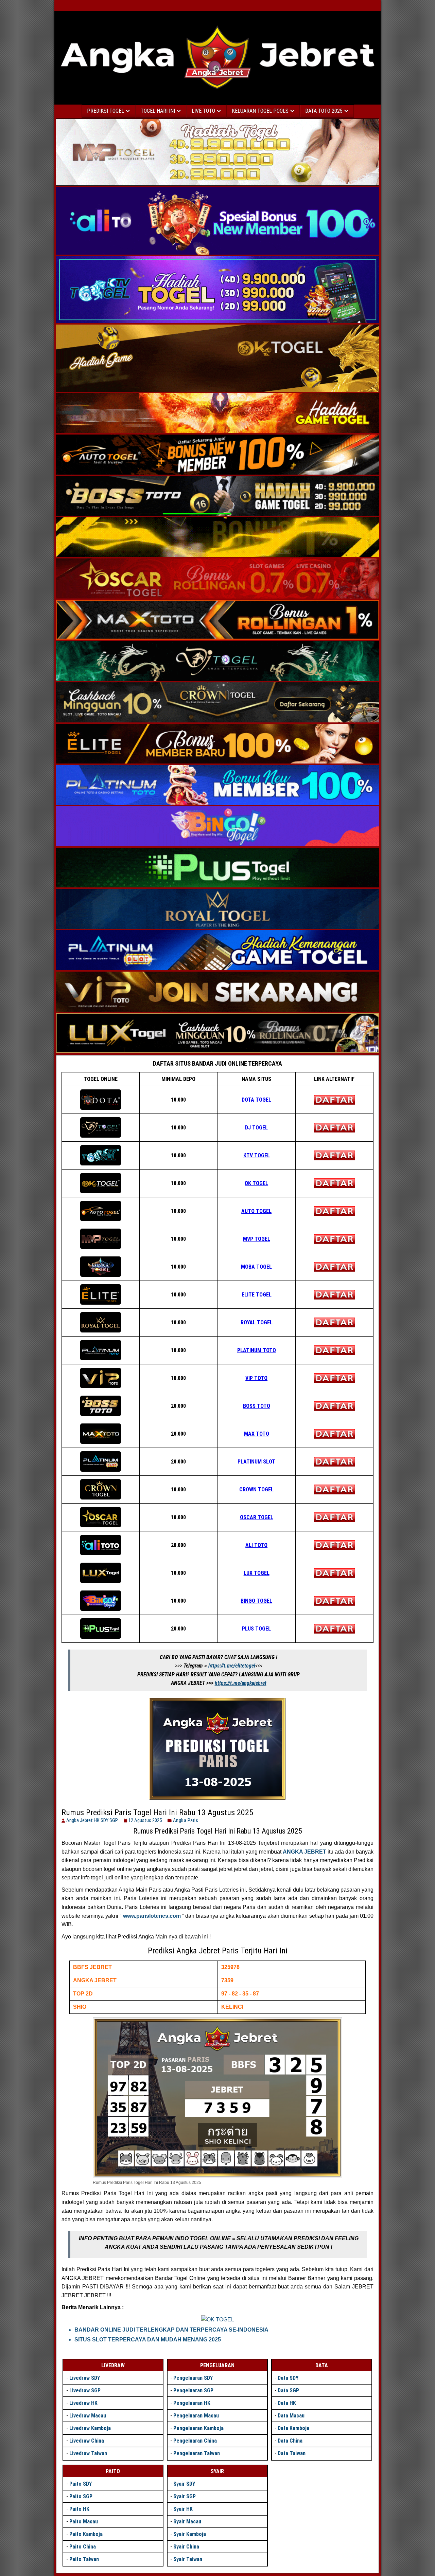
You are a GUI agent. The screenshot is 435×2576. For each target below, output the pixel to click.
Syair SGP (185, 2496)
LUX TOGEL (257, 1573)
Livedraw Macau (88, 2416)
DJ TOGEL (256, 1128)
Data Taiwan (292, 2453)
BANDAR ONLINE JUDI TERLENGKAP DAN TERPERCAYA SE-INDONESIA (171, 2330)
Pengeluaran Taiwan (197, 2453)
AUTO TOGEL (256, 1211)
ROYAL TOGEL (257, 1322)
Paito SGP (81, 2496)
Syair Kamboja (190, 2534)
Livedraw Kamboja (90, 2428)
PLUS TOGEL (256, 1629)
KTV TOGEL (257, 1155)
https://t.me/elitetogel (232, 1666)
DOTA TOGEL (256, 1100)
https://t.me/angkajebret (241, 1683)
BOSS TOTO (257, 1406)
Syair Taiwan (188, 2559)
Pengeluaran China (195, 2441)
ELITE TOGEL (257, 1295)
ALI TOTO (256, 1545)
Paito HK (79, 2509)
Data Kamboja (293, 2428)
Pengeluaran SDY (193, 2378)
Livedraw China (87, 2441)
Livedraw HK (83, 2403)
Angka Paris (186, 1820)
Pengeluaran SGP (193, 2390)
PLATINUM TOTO (257, 1350)
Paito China (83, 2547)
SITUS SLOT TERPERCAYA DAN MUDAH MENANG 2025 (148, 2340)
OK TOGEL (256, 1183)
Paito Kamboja (86, 2534)
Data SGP (288, 2390)
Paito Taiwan (84, 2559)
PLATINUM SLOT (256, 1462)
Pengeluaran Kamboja (198, 2428)
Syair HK (183, 2509)
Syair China (186, 2547)
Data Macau (291, 2416)
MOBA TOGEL (256, 1267)
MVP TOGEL (257, 1239)
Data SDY (288, 2378)
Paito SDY (81, 2484)
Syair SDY (184, 2484)
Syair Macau (187, 2522)
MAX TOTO (257, 1434)
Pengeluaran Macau (196, 2416)
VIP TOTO (256, 1378)
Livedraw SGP (85, 2390)
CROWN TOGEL (256, 1489)
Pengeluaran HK (192, 2403)
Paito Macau (84, 2522)
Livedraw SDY (85, 2378)
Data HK (287, 2403)
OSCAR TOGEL (257, 1517)
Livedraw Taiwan (88, 2453)
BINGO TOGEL (256, 1601)
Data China (290, 2441)
